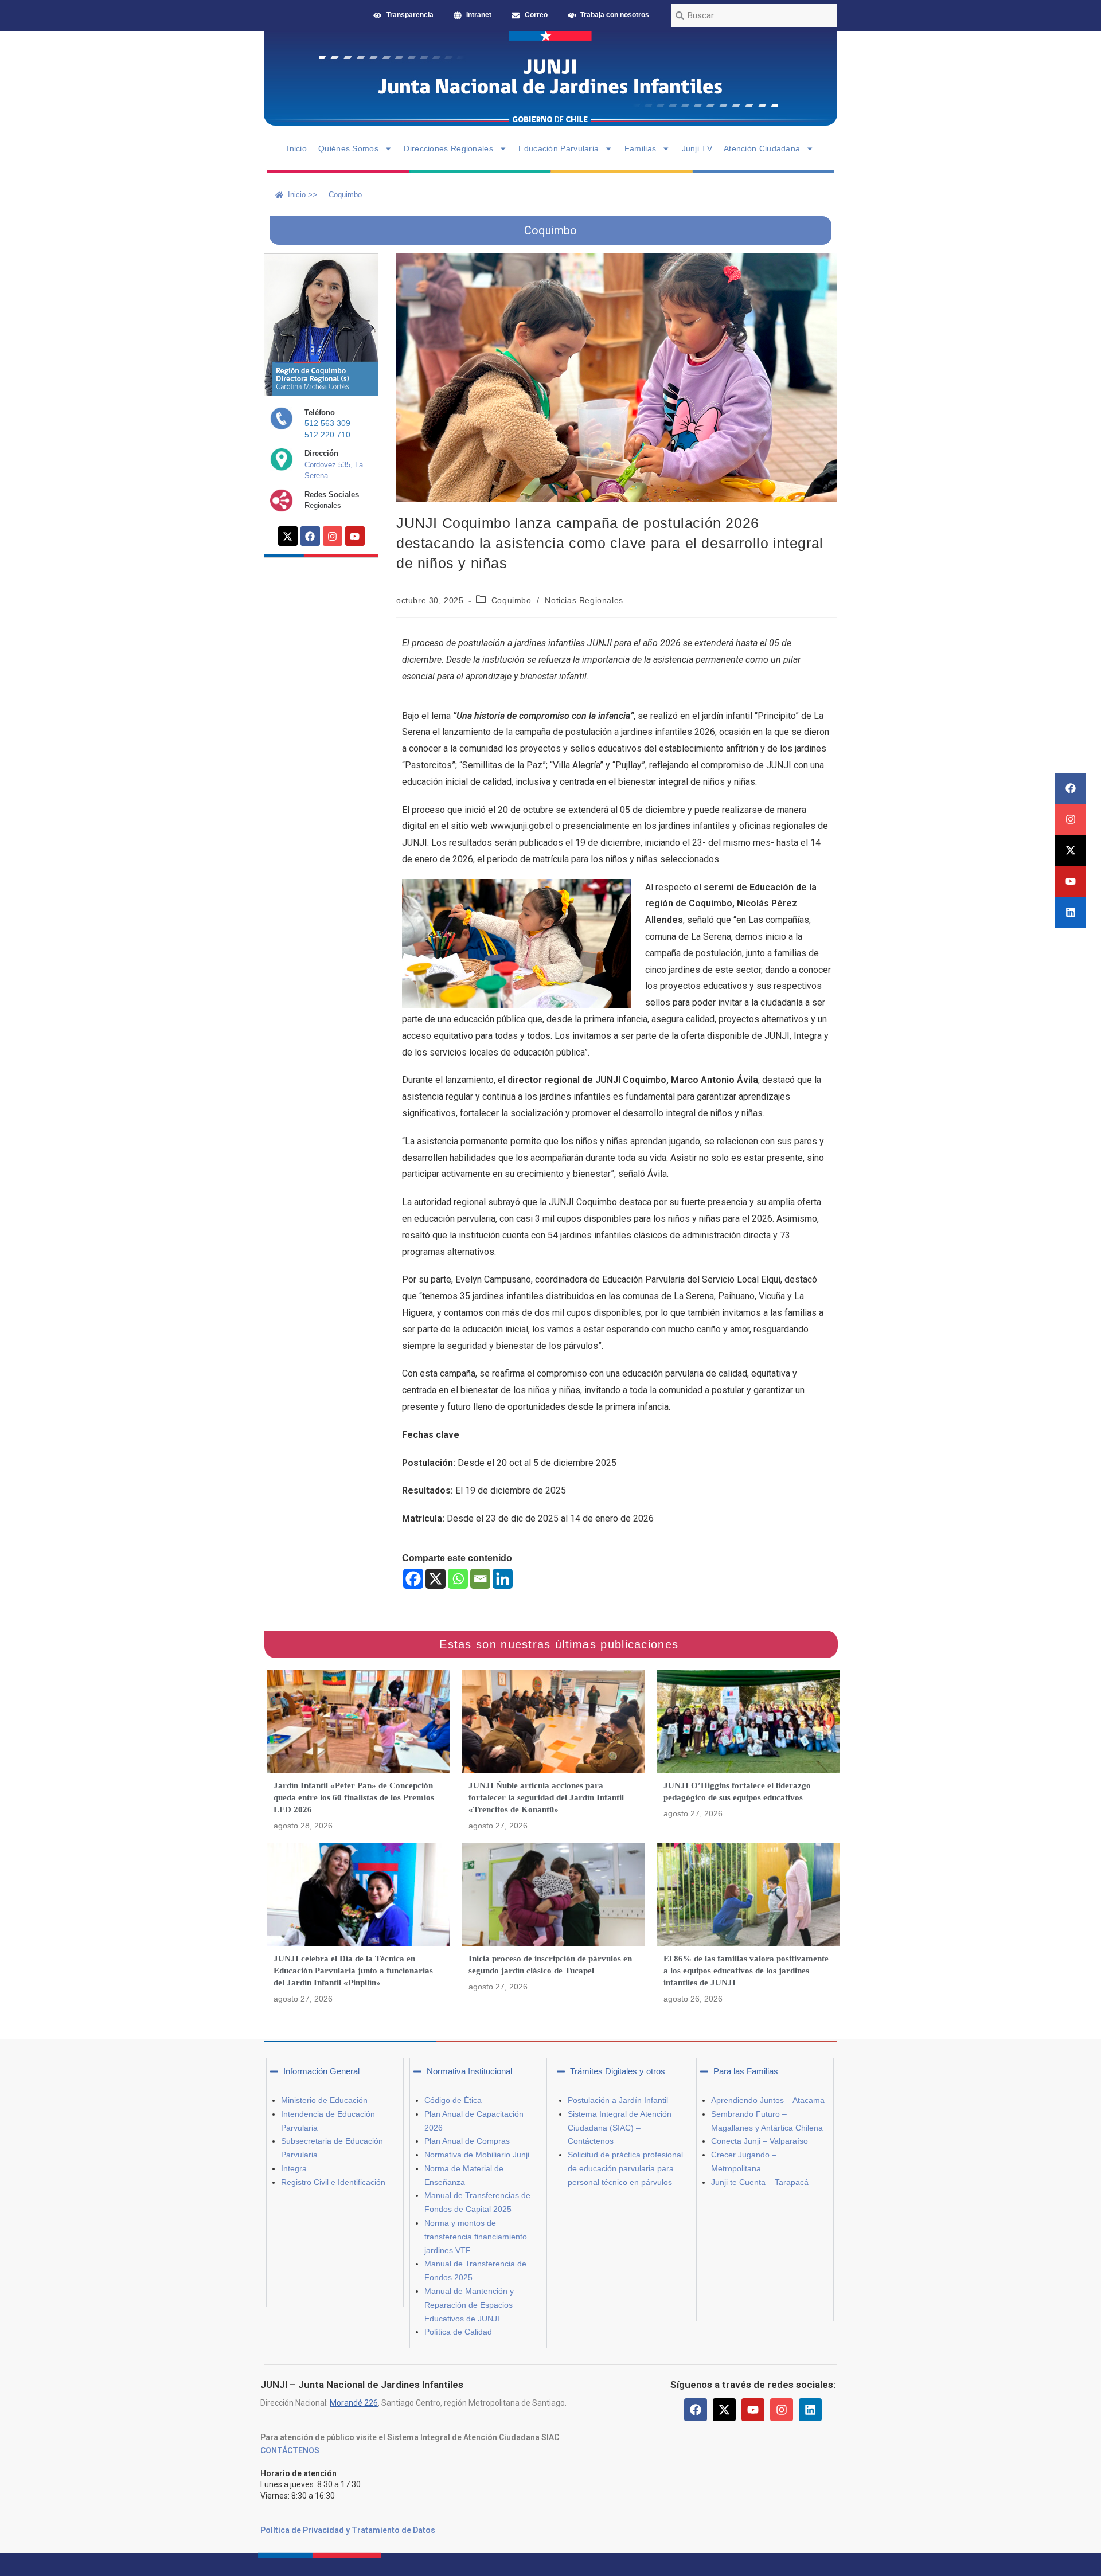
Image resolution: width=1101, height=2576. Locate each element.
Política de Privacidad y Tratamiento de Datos (348, 2530)
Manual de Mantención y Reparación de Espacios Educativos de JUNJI (469, 2305)
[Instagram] (1071, 819)
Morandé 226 (354, 2403)
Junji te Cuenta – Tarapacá (760, 2182)
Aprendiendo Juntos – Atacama (768, 2100)
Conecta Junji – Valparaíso (760, 2141)
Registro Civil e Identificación (333, 2182)
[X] (436, 1579)
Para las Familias (746, 2071)
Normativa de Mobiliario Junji (477, 2155)
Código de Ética (453, 2100)
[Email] (480, 1579)
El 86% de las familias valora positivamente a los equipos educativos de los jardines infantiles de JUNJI (746, 1971)
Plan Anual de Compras (467, 2141)
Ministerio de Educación (324, 2100)
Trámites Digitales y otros (618, 2071)
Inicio (297, 148)
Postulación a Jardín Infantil (618, 2100)
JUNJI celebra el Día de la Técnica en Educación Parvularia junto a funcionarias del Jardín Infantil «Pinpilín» (353, 1971)
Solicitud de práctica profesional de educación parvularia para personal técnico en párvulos (625, 2168)
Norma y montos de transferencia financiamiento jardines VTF (476, 2237)
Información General (321, 2071)
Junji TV (697, 148)
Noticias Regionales (584, 600)
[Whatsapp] (458, 1579)
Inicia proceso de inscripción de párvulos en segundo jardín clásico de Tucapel (550, 1965)
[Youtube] (1071, 881)
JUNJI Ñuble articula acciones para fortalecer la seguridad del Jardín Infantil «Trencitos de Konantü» (546, 1797)
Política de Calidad (458, 2332)
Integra (294, 2168)
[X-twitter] (1071, 850)
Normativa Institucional (469, 2071)
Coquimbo (512, 600)
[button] (335, 2071)
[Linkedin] (1071, 912)
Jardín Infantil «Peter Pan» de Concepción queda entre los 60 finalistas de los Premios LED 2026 (354, 1797)
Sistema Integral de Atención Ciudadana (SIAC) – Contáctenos (620, 2128)
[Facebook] (1071, 788)
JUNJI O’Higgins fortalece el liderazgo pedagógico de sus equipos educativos (737, 1791)
